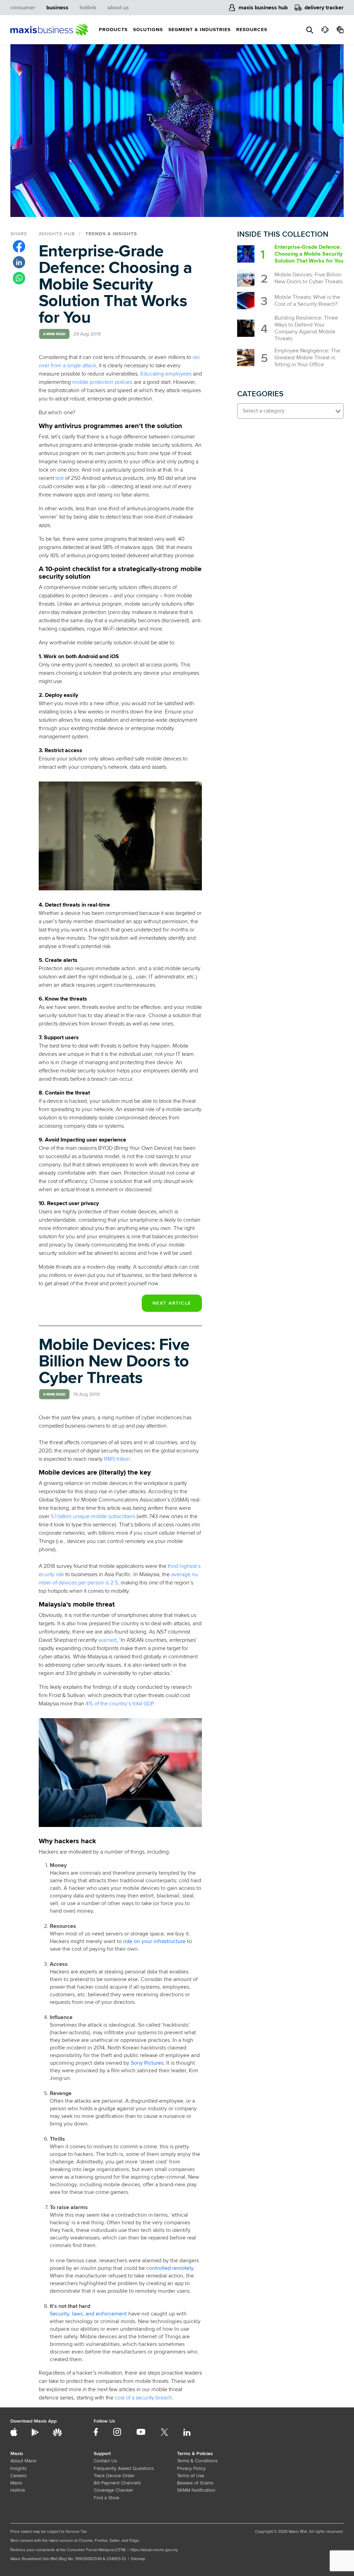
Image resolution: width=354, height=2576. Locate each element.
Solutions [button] (148, 30)
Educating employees (166, 374)
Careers (18, 2476)
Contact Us (105, 2461)
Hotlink (18, 2490)
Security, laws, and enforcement (88, 2314)
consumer (23, 8)
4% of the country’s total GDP (120, 1704)
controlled (159, 2268)
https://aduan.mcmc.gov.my (154, 2550)
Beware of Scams (195, 2483)
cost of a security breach (143, 2398)
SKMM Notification (196, 2490)
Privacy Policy (191, 2468)
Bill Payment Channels (117, 2483)
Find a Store (106, 2498)
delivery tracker (324, 8)
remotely (182, 2268)
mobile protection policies (102, 382)
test (59, 478)
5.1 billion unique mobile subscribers (93, 1516)
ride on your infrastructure (154, 1941)
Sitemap (138, 2559)
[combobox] (290, 411)
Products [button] (113, 30)
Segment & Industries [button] (199, 30)
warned (108, 1640)
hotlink (88, 8)
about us (118, 8)
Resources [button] (252, 30)
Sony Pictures (147, 2063)
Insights (18, 2468)
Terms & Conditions (197, 2461)
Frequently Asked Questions (124, 2468)
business (57, 8)
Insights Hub (57, 234)
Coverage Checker (113, 2490)
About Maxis (23, 2461)
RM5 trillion (117, 1459)
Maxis (16, 2483)
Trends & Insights (111, 234)
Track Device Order (114, 2476)
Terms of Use (191, 2476)
